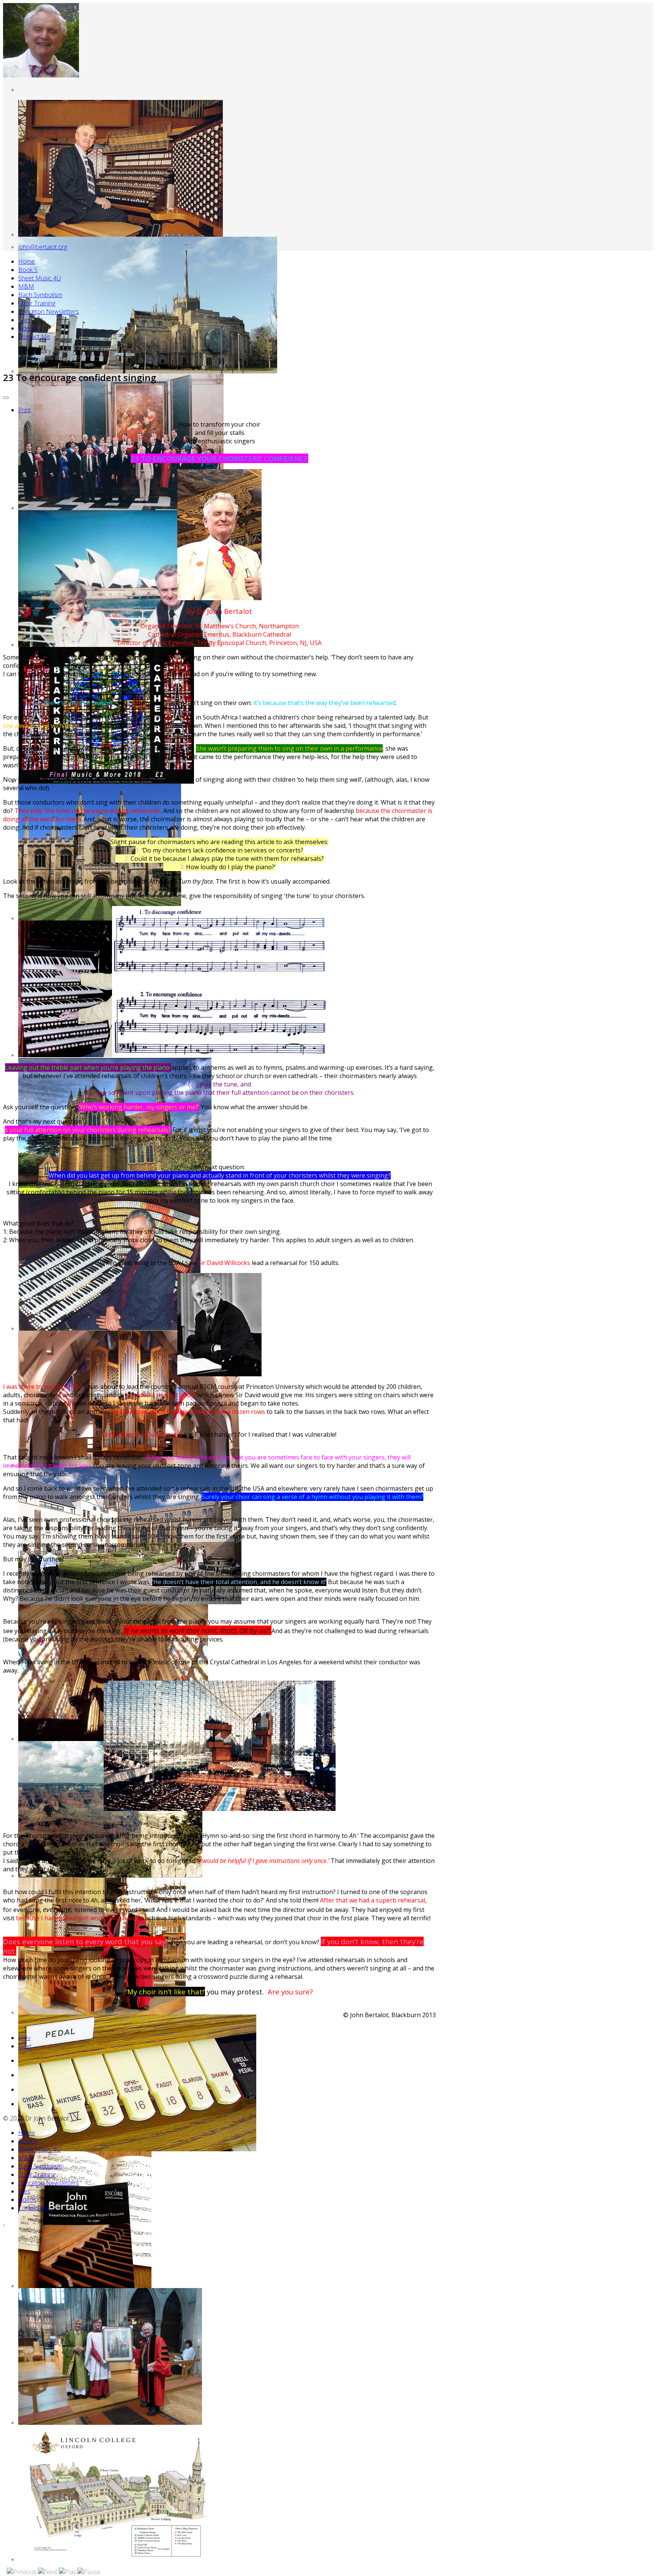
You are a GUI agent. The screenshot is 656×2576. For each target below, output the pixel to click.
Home (27, 261)
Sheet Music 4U (39, 278)
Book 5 (28, 270)
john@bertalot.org (43, 247)
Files (24, 320)
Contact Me (34, 337)
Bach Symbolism (40, 295)
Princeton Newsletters (49, 312)
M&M (26, 286)
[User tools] (6, 398)
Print (24, 410)
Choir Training (37, 303)
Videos (27, 328)
